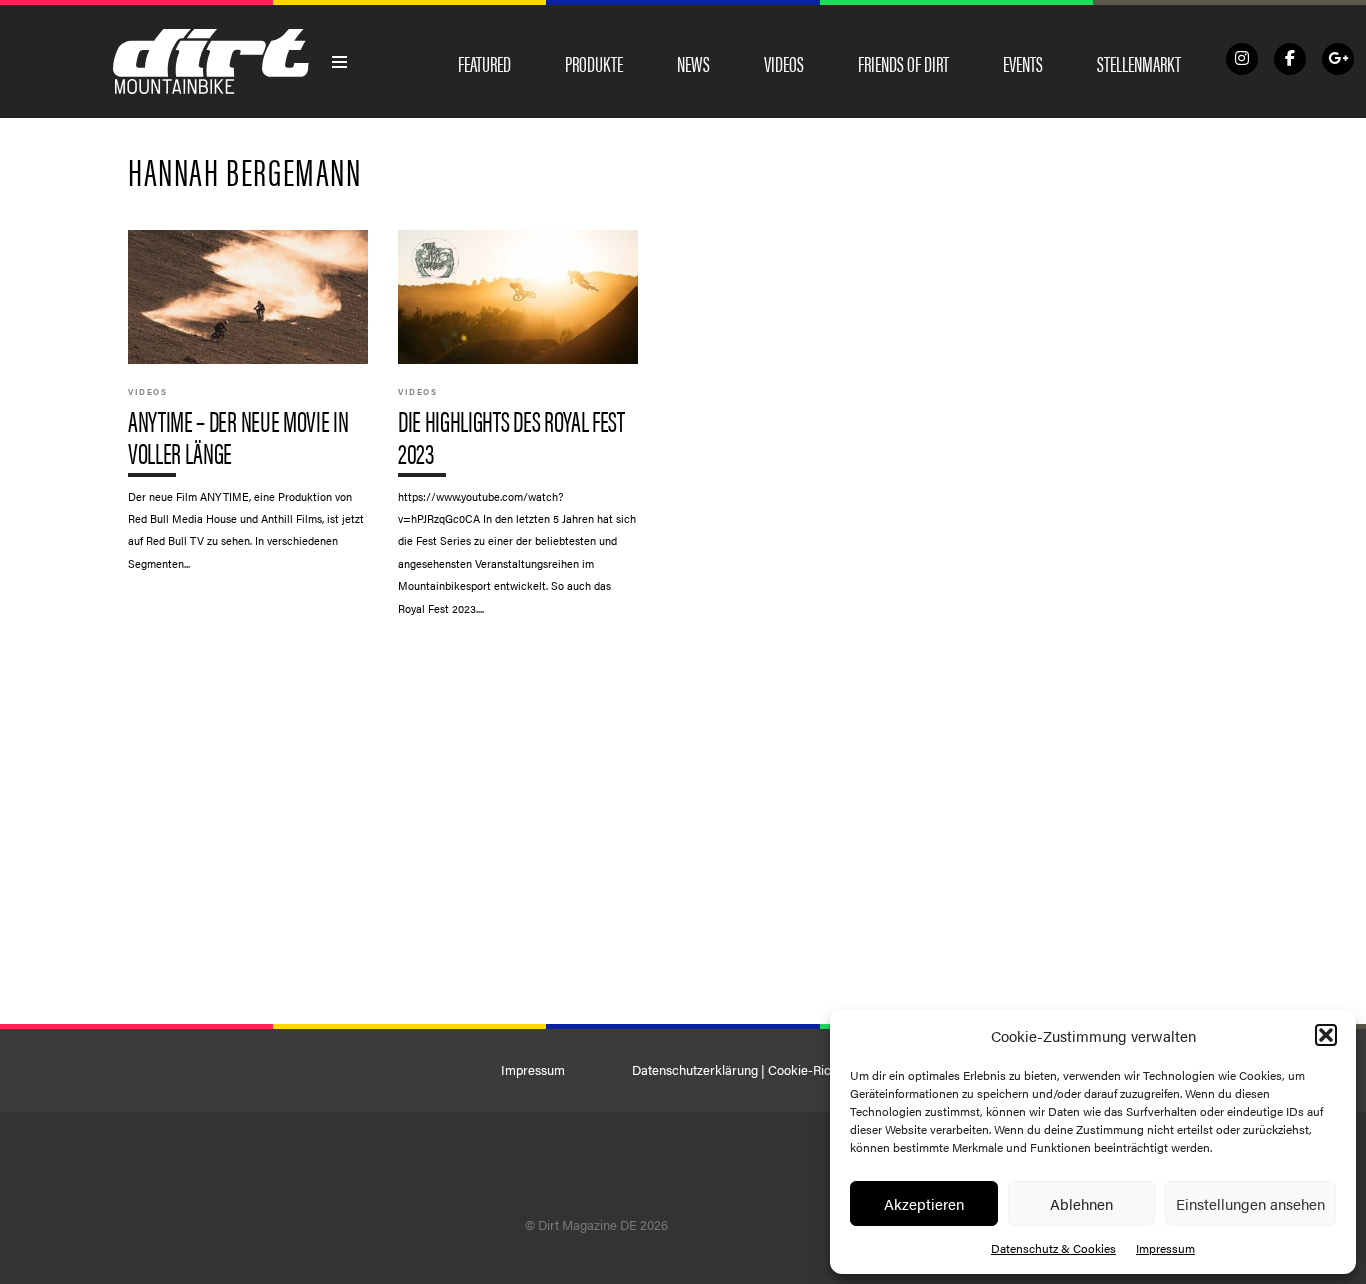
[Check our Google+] (1338, 59)
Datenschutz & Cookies (1053, 1248)
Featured (484, 63)
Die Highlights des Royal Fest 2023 (518, 432)
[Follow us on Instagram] (1242, 59)
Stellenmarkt (1139, 63)
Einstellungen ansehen (1250, 1203)
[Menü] (340, 62)
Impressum (1165, 1248)
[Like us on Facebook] (1290, 59)
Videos (784, 63)
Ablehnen (1081, 1203)
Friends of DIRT (903, 63)
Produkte (594, 63)
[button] (1326, 1035)
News (693, 63)
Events (1023, 63)
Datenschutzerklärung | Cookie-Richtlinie (748, 1070)
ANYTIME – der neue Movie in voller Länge (248, 410)
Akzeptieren (924, 1203)
